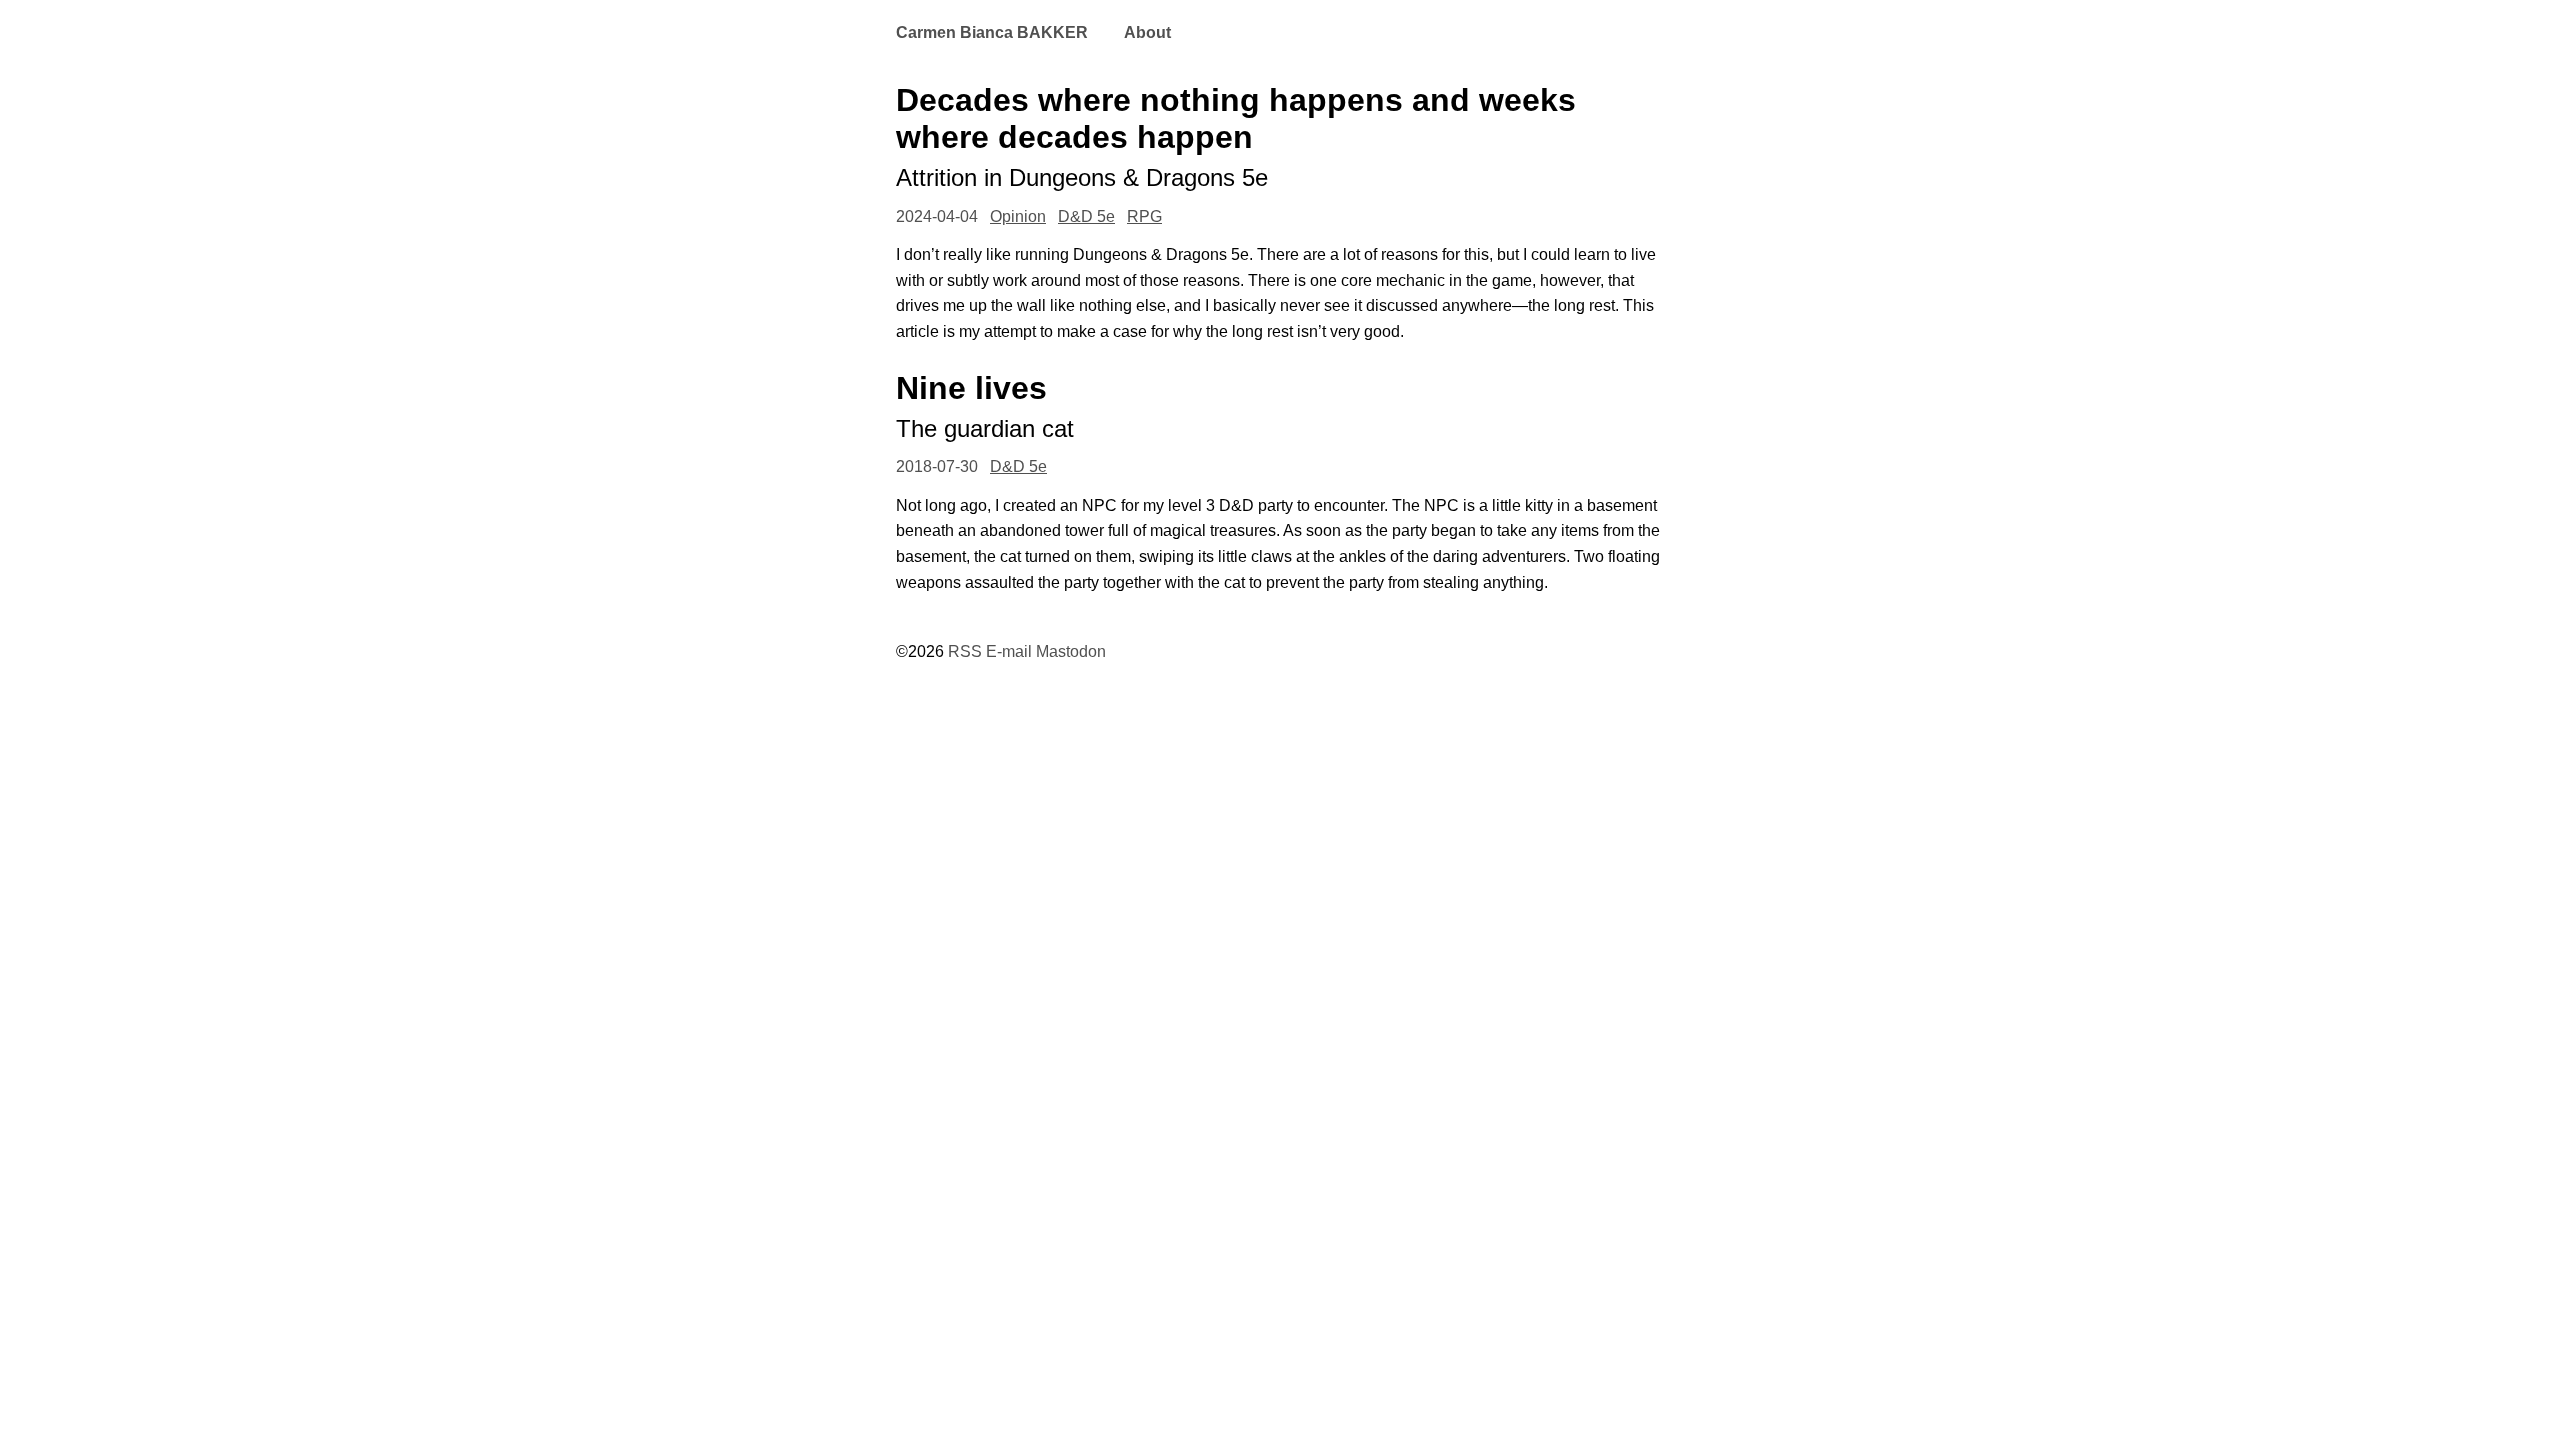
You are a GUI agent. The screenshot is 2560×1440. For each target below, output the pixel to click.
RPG (1144, 216)
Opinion (1018, 216)
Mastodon (1071, 651)
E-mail (1009, 651)
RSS (965, 651)
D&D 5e (1086, 216)
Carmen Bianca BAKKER (992, 32)
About (1147, 32)
